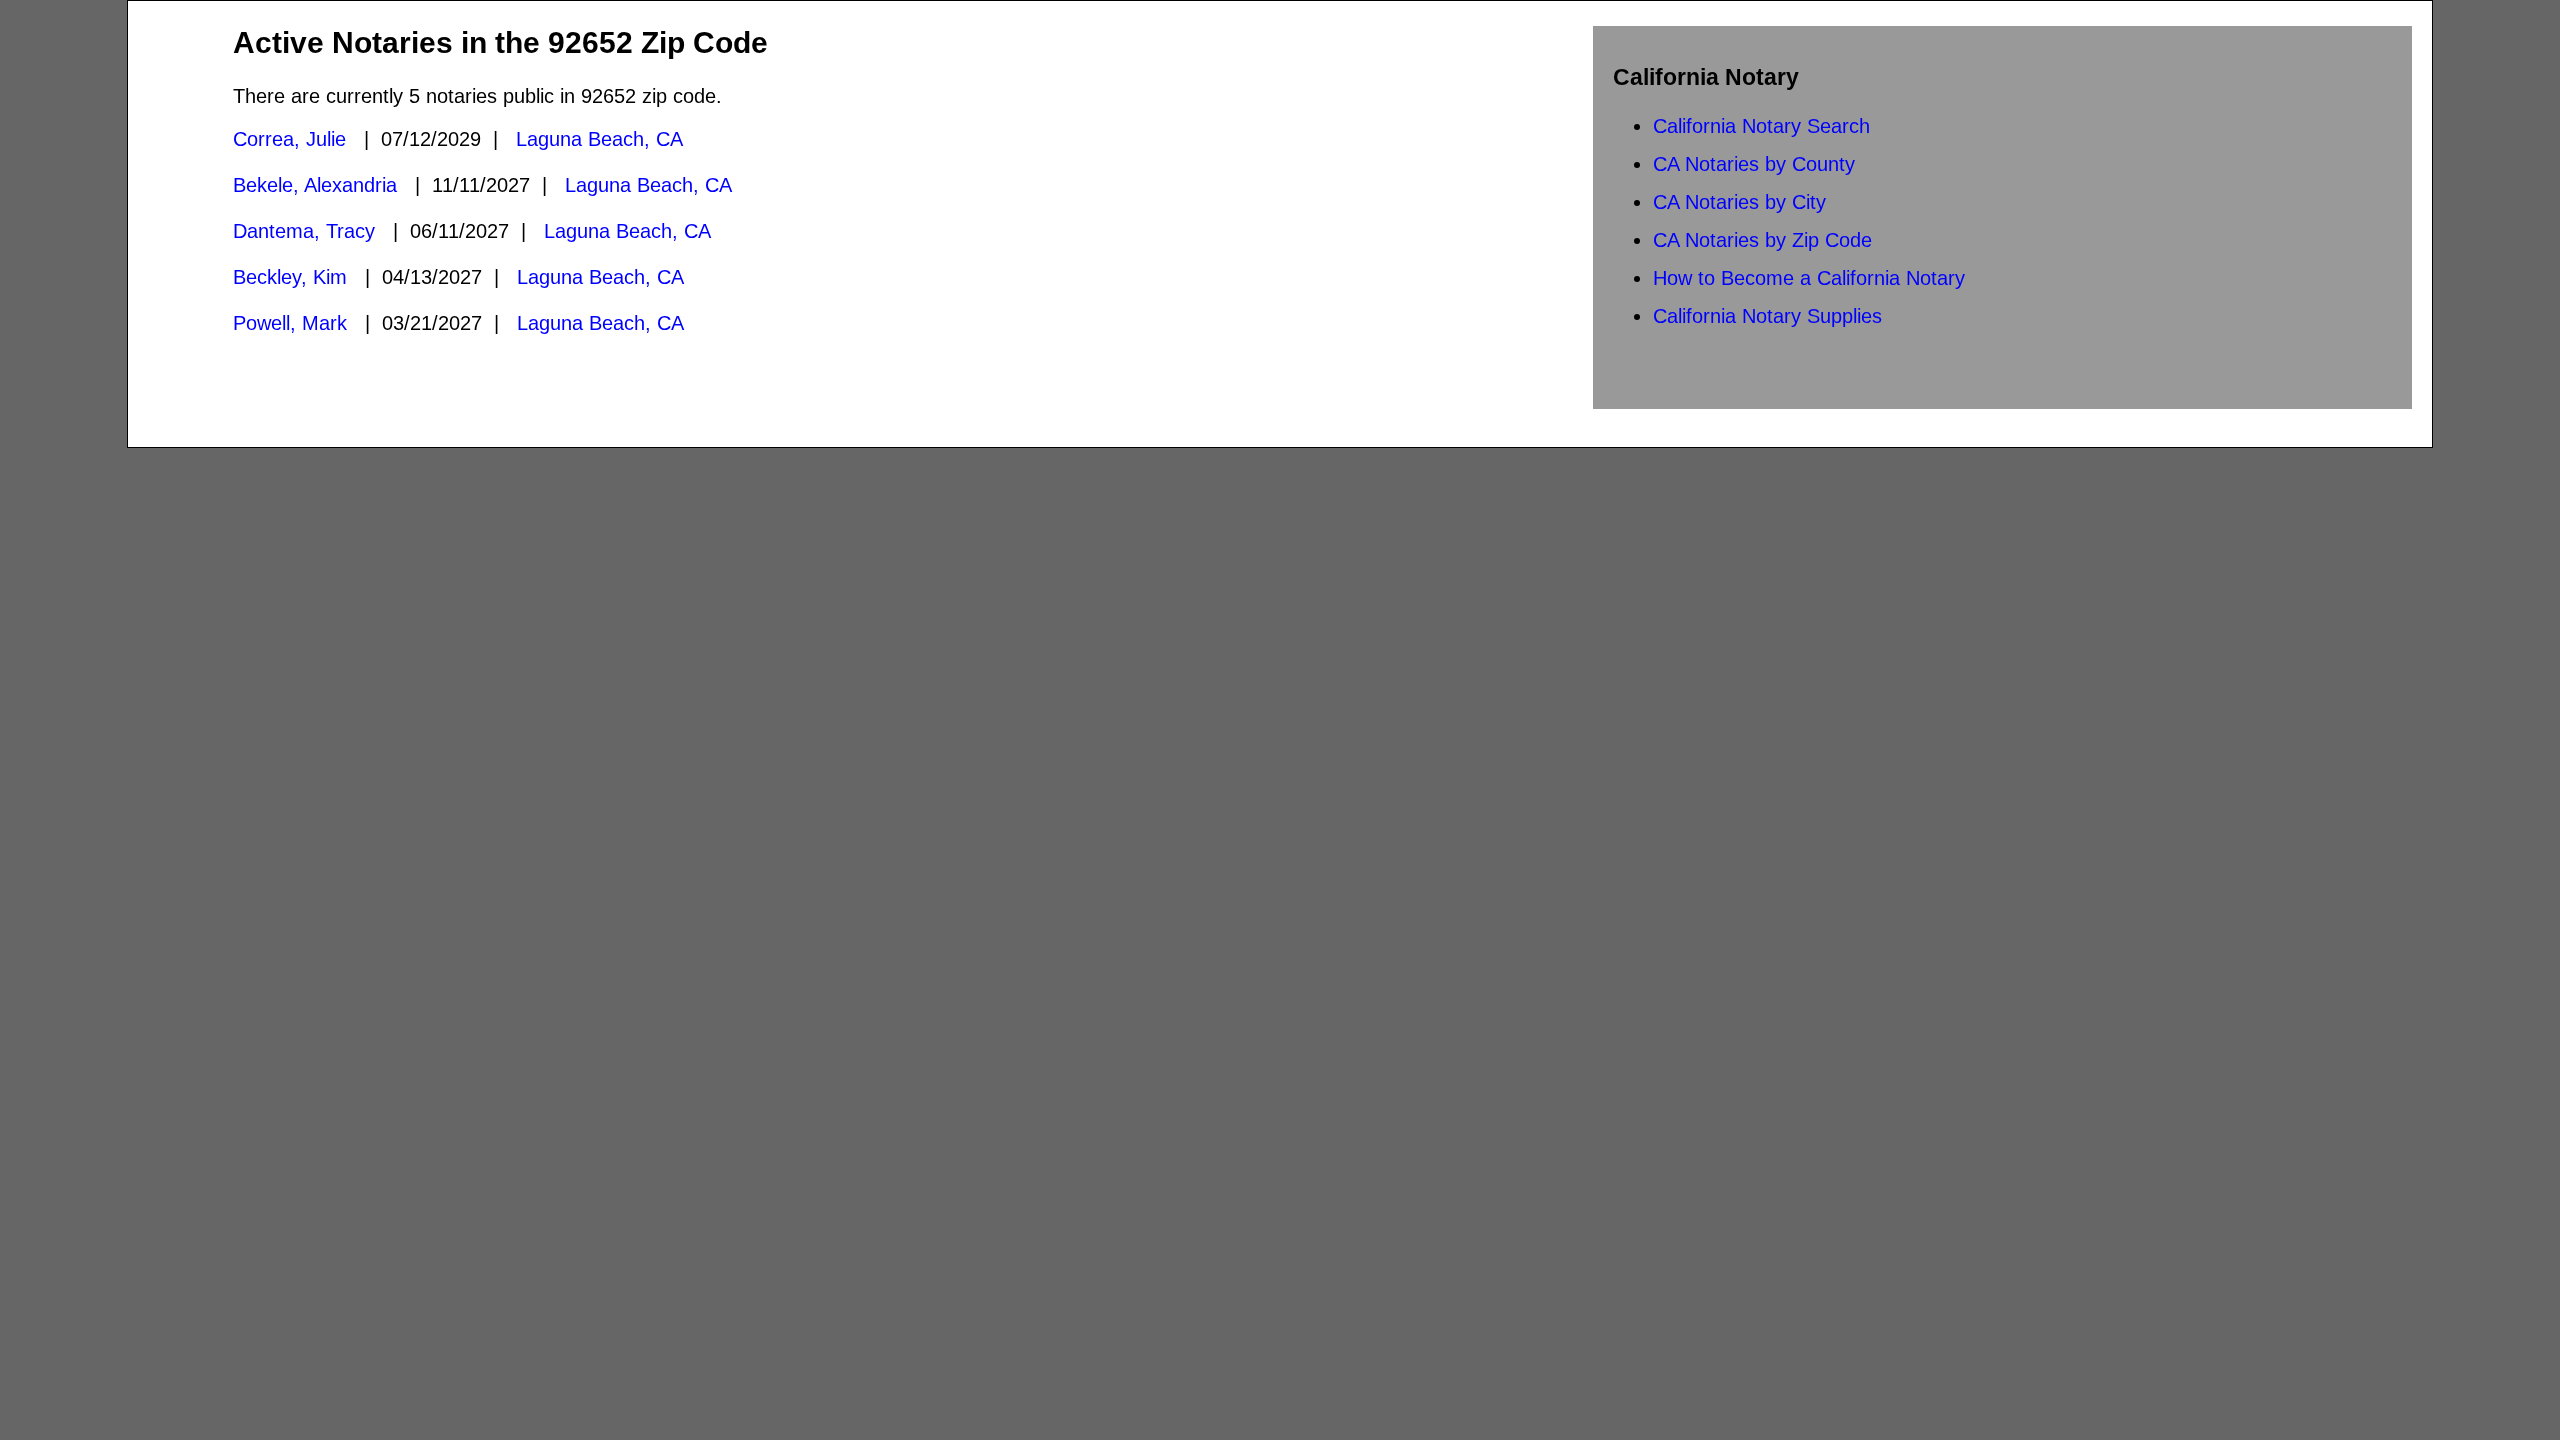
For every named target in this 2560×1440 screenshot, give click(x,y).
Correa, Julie (289, 139)
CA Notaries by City (1739, 202)
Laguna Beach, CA (599, 139)
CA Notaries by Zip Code (1762, 240)
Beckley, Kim (290, 277)
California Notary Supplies (1767, 316)
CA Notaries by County (1754, 164)
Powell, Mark (290, 323)
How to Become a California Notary (1809, 278)
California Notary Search (1761, 126)
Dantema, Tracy (304, 231)
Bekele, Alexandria (315, 185)
